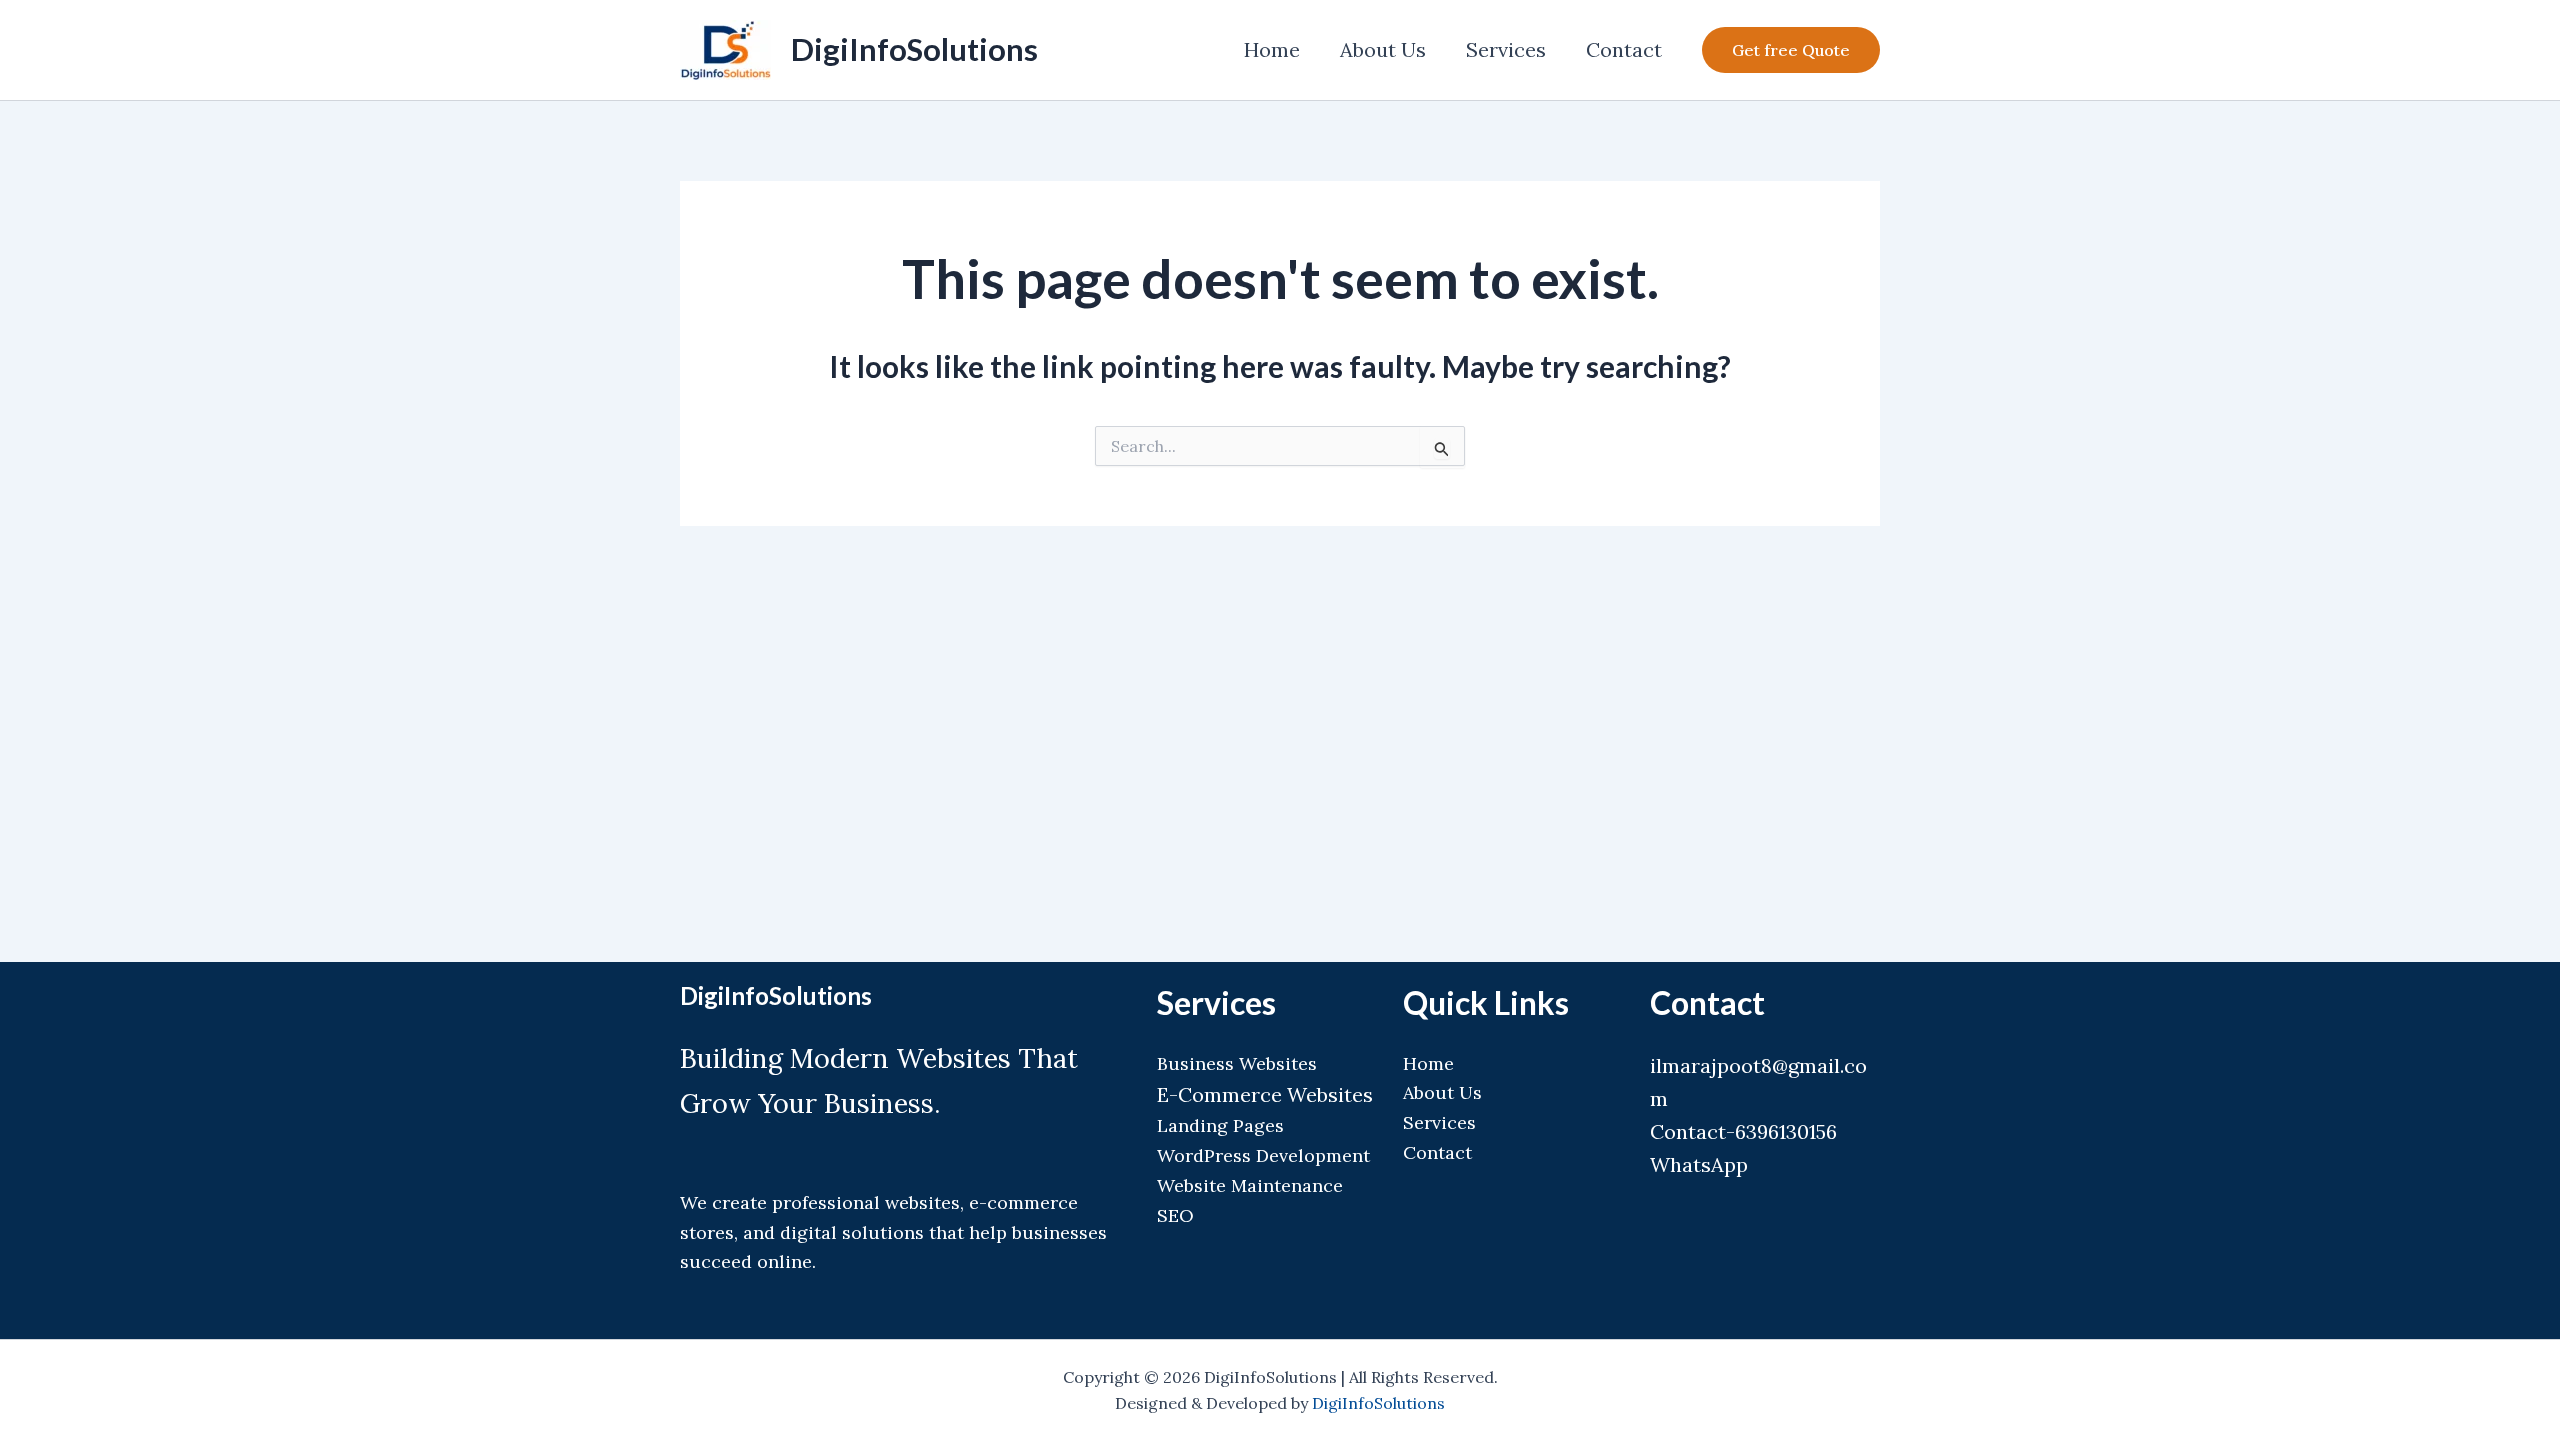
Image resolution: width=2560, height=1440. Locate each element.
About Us (1383, 49)
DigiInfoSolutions (914, 49)
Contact (1624, 49)
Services (1506, 49)
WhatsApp (1699, 1164)
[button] (1791, 50)
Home (1272, 49)
